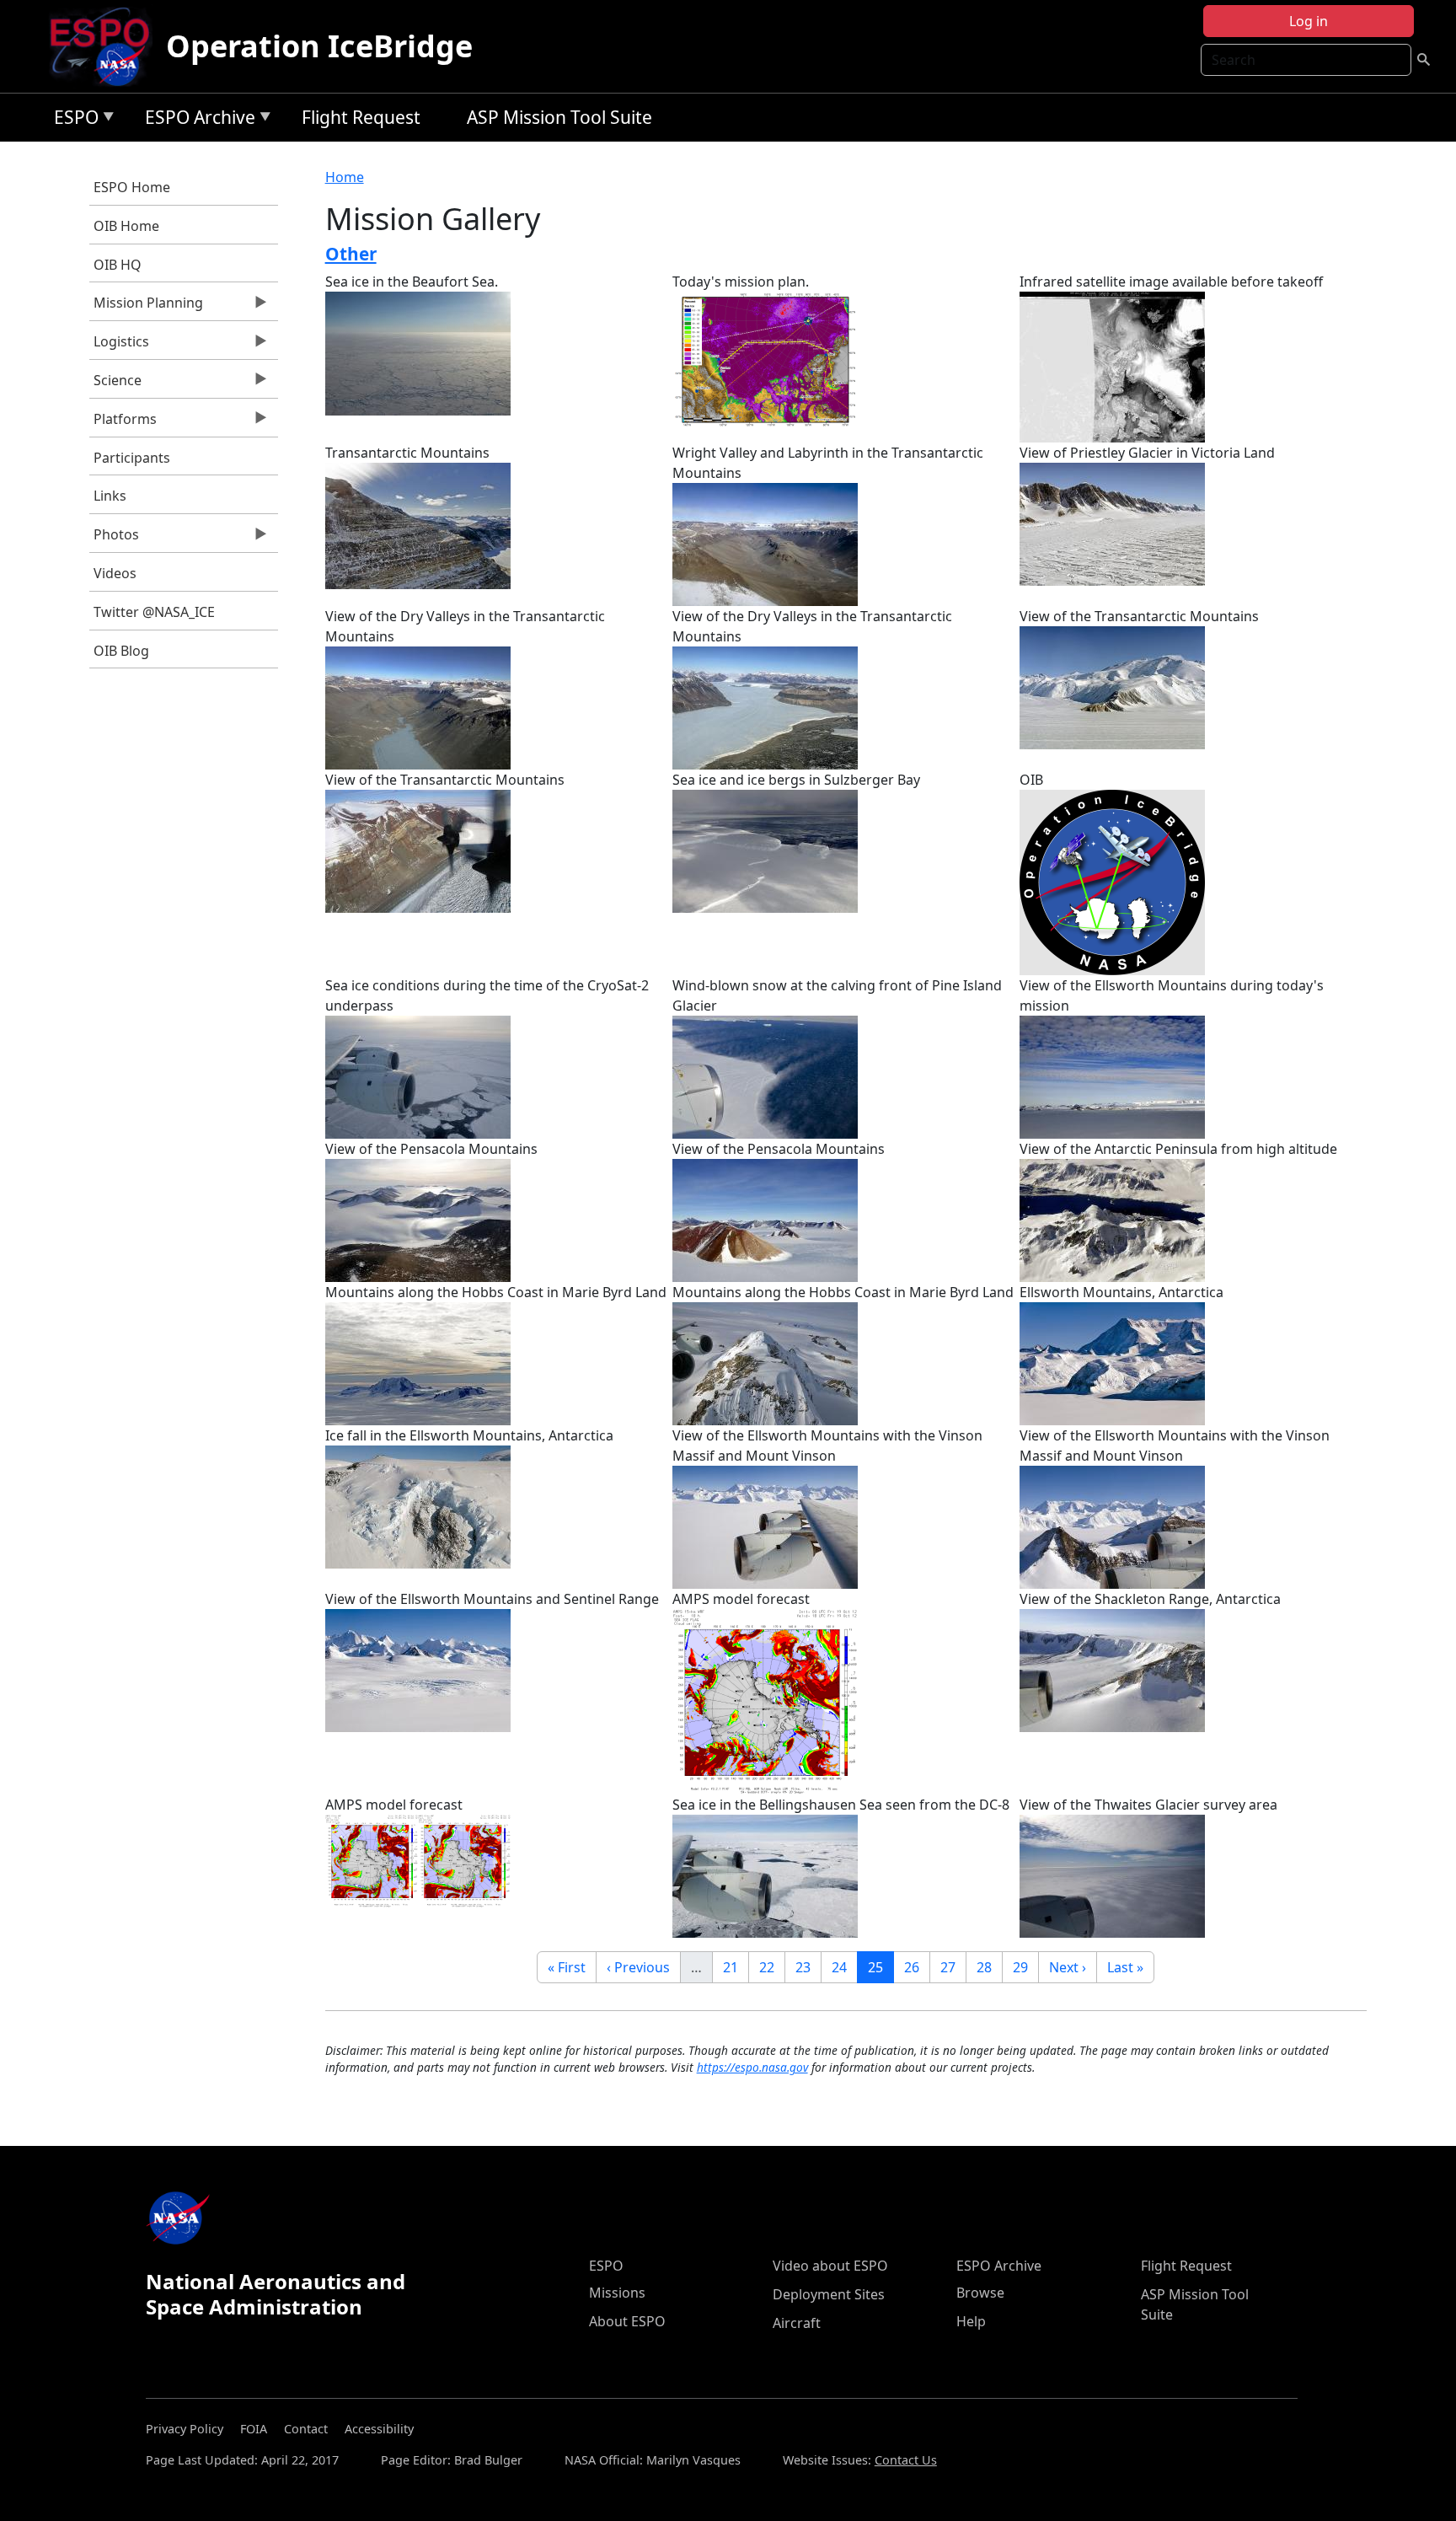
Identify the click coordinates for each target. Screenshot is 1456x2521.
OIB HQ (118, 265)
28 (989, 1967)
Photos (114, 539)
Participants (132, 458)
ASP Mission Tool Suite (559, 117)
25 (881, 1967)
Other (351, 254)
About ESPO (627, 2321)
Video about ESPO (830, 2266)
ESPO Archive (196, 120)
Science (115, 384)
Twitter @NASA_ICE (154, 612)
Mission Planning (146, 307)
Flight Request (361, 117)
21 (736, 1967)
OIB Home (126, 226)
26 (917, 1967)
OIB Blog (121, 651)
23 (808, 1967)
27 (953, 1967)
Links (110, 496)
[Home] (107, 46)
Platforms (123, 423)
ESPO (72, 120)
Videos (115, 573)
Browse (980, 2293)
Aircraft (797, 2323)
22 (772, 1967)
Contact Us (906, 2460)
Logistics (119, 346)
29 (1025, 1967)
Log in (1309, 21)
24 (844, 1967)
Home (345, 177)
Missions (617, 2293)
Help (971, 2321)
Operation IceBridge (319, 46)
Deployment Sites (829, 2294)
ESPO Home (132, 187)
